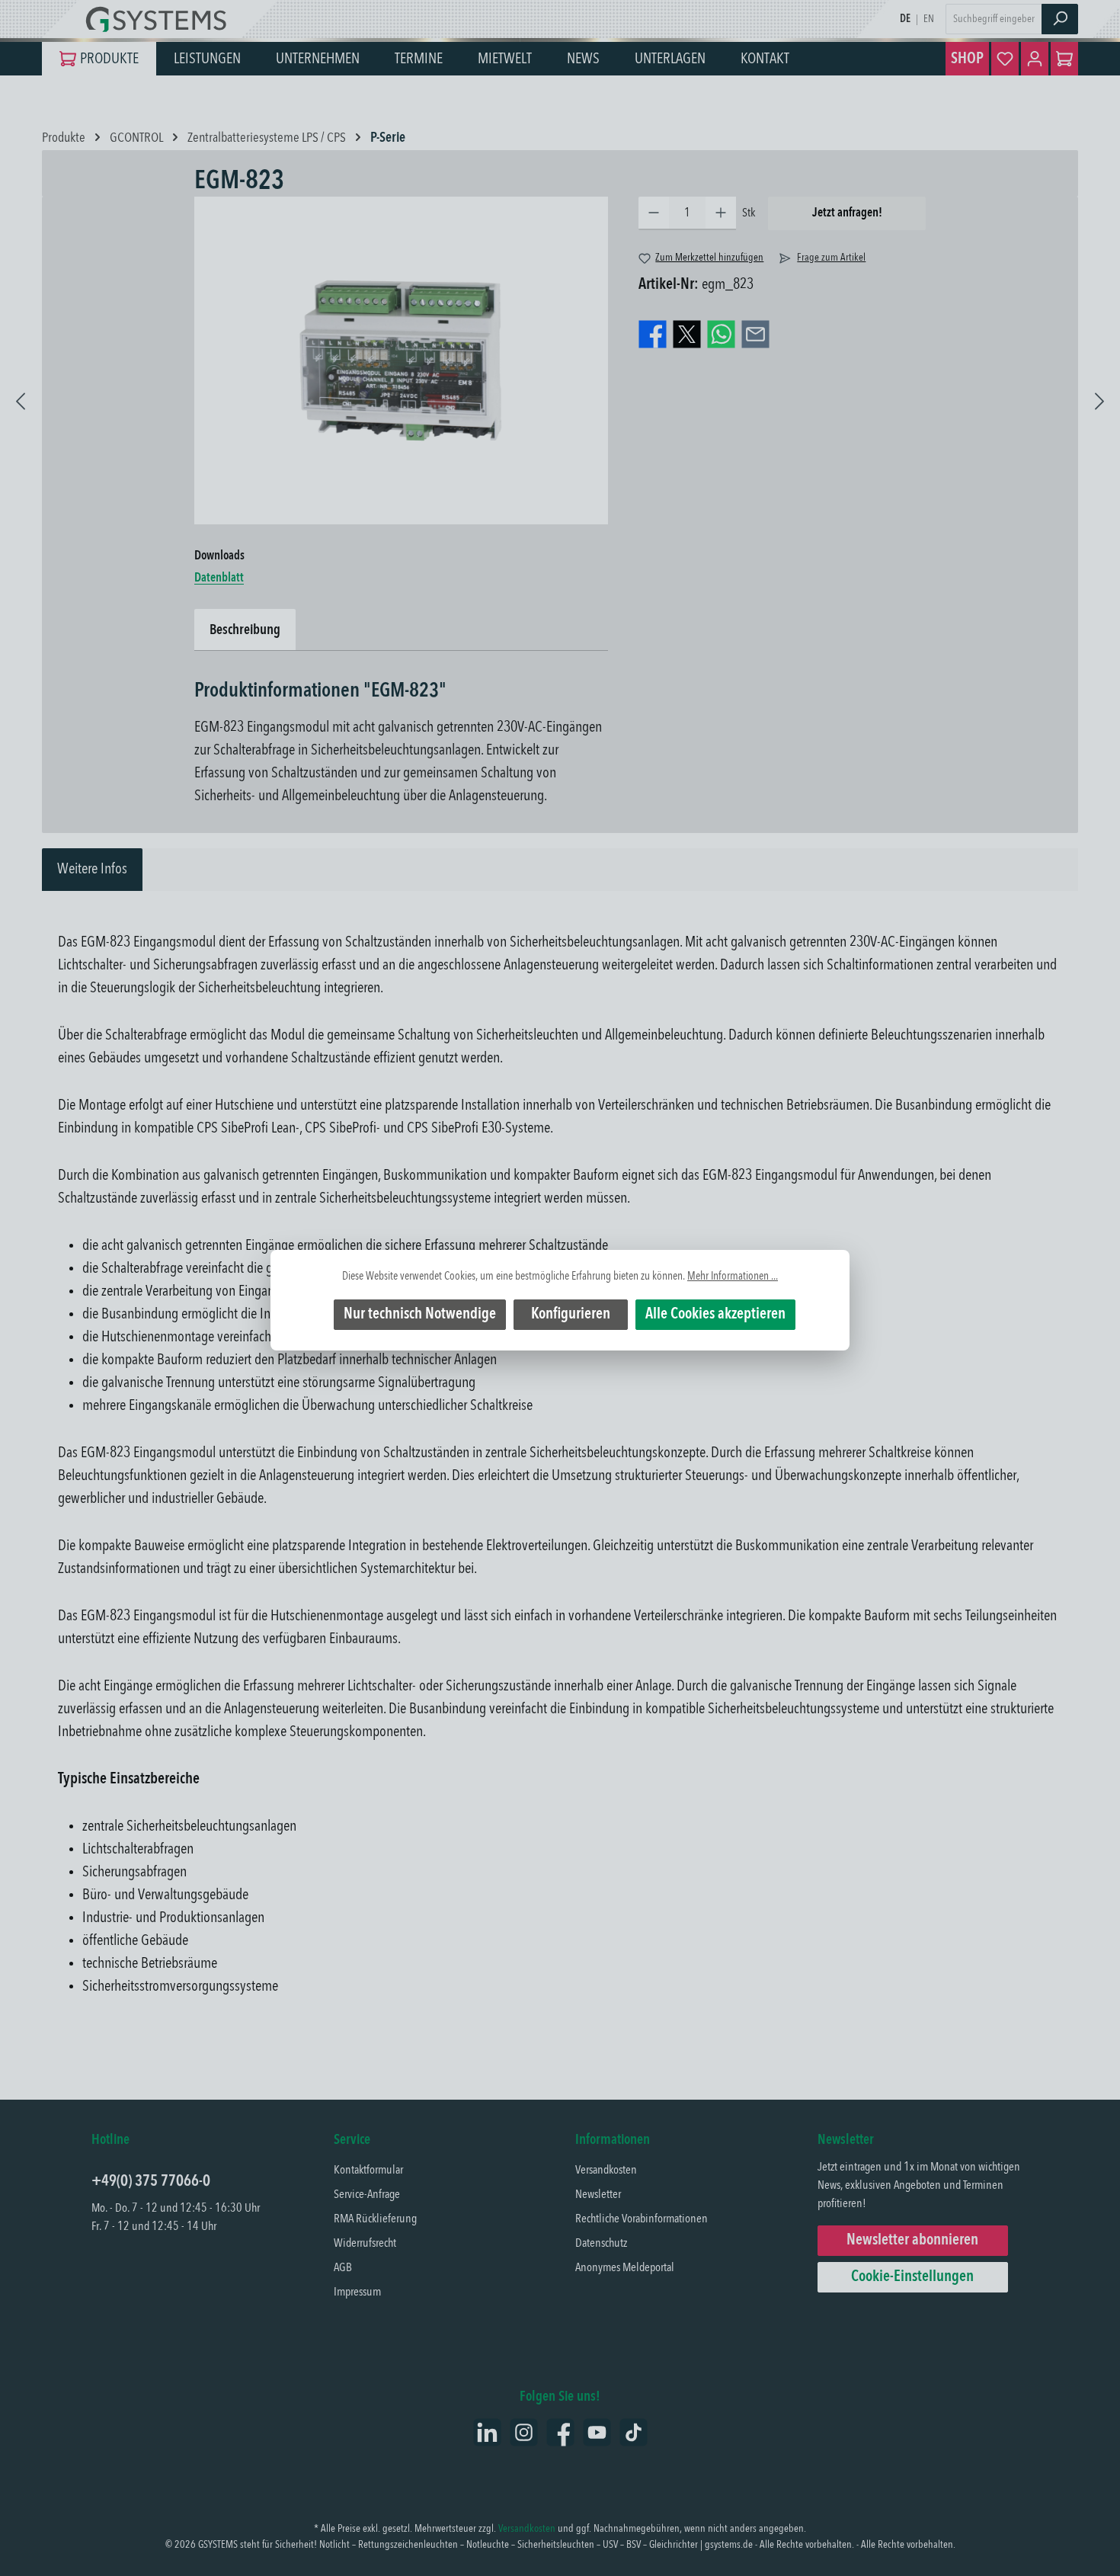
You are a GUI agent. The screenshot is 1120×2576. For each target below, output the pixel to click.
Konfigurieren (571, 1315)
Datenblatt (219, 578)
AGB (343, 2268)
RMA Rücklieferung (375, 2219)
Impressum (357, 2292)
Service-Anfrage (367, 2195)
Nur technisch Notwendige (420, 1315)
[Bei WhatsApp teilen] (721, 335)
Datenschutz (601, 2244)
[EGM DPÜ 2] (21, 396)
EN (929, 19)
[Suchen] (1060, 19)
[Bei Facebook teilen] (653, 335)
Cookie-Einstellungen (912, 2277)
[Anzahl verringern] (654, 213)
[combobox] (994, 19)
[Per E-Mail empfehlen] (755, 335)
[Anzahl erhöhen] (721, 213)
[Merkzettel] (1005, 59)
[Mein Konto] (1035, 59)
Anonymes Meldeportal (625, 2268)
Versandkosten (606, 2171)
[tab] (92, 870)
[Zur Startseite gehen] (160, 19)
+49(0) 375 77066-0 (151, 2182)
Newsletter (598, 2195)
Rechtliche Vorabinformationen (642, 2219)
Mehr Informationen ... (733, 1277)
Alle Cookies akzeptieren (715, 1315)
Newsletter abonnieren (912, 2241)
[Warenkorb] (1064, 59)
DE (905, 19)
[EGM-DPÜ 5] (1099, 396)
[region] (401, 360)
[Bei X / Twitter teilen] (687, 335)
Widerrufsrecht (365, 2244)
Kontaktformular (368, 2171)
